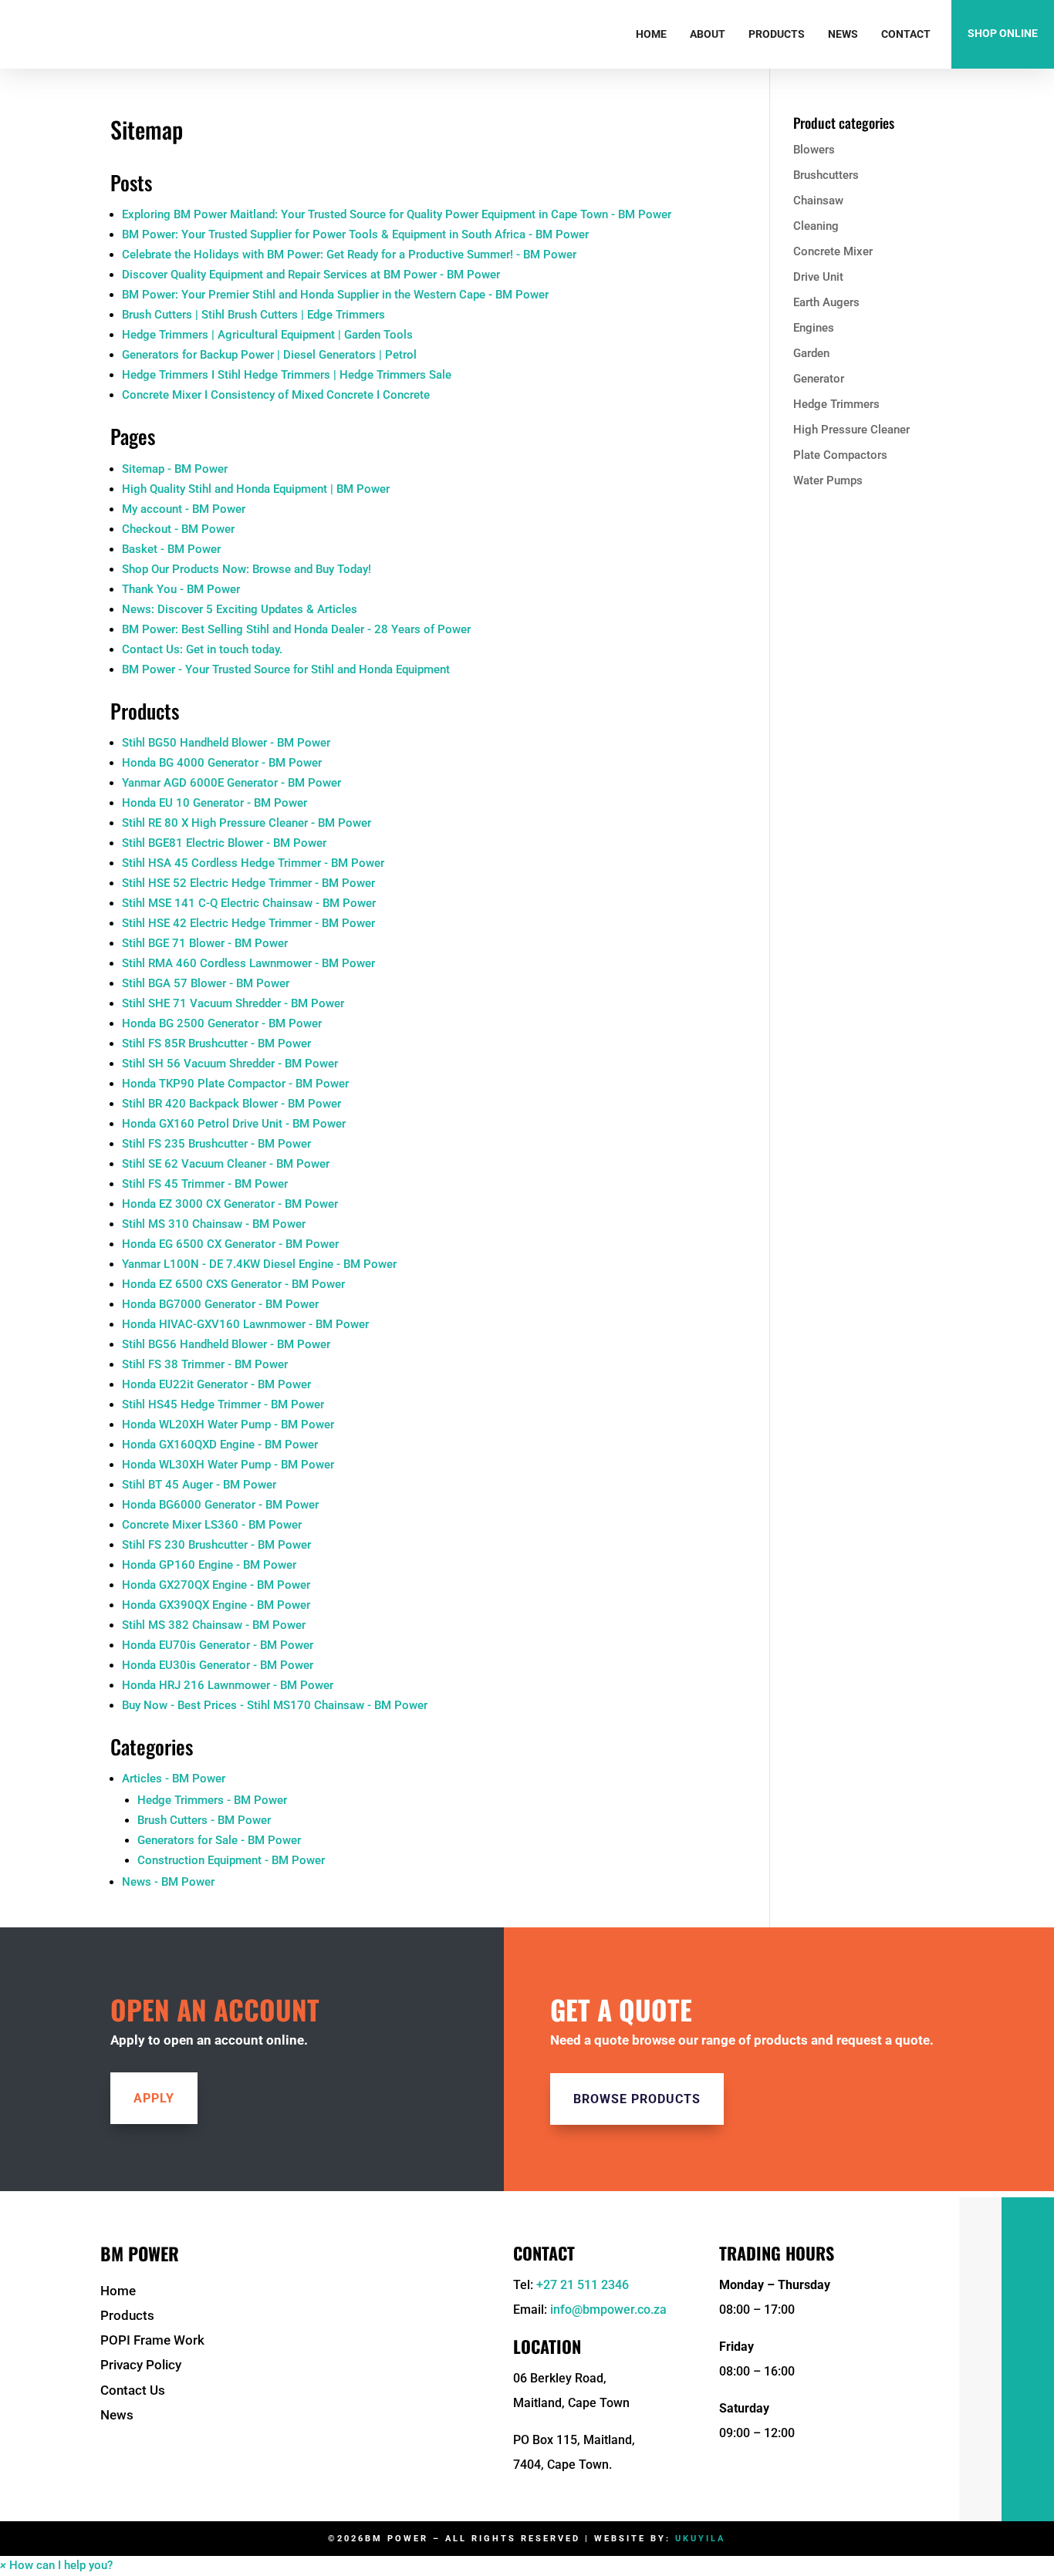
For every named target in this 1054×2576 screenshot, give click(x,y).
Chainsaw (818, 201)
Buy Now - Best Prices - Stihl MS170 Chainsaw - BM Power (275, 1705)
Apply (154, 2098)
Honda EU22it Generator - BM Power (216, 1384)
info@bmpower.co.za (608, 2310)
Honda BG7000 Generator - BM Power (220, 1304)
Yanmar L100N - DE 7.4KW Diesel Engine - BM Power (259, 1264)
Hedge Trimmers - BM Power (212, 1800)
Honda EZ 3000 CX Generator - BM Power (230, 1204)
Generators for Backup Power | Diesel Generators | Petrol (269, 355)
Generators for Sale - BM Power (219, 1840)
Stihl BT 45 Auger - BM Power (199, 1485)
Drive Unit (818, 277)
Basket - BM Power (171, 549)
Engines (814, 328)
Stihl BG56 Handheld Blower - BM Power (226, 1344)
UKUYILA (700, 2539)
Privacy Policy (141, 2365)
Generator (819, 379)
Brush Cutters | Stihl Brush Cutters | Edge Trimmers (253, 315)
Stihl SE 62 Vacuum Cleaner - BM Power (226, 1164)
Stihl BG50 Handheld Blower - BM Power (226, 743)
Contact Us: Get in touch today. (202, 649)
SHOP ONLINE (1003, 33)
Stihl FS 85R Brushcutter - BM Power (216, 1044)
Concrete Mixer (833, 251)
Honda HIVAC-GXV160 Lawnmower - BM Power (245, 1324)
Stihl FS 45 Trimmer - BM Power (205, 1184)
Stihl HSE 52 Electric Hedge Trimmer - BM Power (248, 883)
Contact (906, 34)
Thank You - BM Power (181, 589)
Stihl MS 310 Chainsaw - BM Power (214, 1224)
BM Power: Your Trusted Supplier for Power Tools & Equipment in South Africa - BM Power (355, 234)
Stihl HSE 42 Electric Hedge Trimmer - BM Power (248, 923)
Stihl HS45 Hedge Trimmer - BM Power (223, 1404)
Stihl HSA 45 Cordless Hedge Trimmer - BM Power (253, 863)
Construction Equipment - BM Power (231, 1860)
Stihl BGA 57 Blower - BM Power (206, 983)
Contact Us (133, 2390)
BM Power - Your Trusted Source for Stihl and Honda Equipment (286, 669)
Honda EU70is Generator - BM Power (218, 1645)
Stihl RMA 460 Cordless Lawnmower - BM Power (248, 963)
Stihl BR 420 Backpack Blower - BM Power (231, 1104)
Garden (811, 353)
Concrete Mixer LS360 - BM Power (212, 1525)
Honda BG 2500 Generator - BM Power (222, 1023)
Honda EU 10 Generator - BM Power (215, 803)
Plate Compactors (840, 455)
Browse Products (637, 2099)
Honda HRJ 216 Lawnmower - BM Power (228, 1685)
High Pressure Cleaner (851, 430)
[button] (56, 2565)
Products (777, 34)
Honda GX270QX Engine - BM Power (216, 1585)
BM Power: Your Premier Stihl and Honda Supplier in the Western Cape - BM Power (335, 295)
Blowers (814, 150)
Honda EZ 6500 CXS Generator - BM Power (233, 1284)
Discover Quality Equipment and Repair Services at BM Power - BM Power (311, 275)
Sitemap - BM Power (175, 469)
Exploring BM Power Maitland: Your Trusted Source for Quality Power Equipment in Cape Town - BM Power (397, 214)
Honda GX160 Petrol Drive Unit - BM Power (234, 1124)
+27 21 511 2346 (583, 2285)
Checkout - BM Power (178, 529)
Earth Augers (826, 302)
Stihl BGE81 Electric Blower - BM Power (224, 843)
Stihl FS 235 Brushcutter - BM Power (216, 1144)
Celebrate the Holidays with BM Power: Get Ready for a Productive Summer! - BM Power (349, 255)
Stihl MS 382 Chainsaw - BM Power (214, 1625)
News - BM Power (168, 1882)
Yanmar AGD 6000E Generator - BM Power (231, 783)
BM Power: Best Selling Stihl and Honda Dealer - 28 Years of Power (296, 629)
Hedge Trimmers (836, 404)
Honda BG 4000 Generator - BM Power (222, 763)
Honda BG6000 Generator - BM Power (220, 1505)
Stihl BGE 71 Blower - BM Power (205, 943)
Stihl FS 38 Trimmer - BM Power (205, 1364)
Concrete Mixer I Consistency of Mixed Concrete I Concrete (276, 395)
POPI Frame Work (152, 2340)
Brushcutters (826, 175)
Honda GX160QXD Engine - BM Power (220, 1445)
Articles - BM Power (174, 1779)
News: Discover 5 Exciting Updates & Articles (240, 609)
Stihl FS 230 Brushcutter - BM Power (216, 1545)
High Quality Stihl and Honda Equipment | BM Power (256, 489)
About (708, 34)
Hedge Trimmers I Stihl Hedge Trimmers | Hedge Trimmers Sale (287, 375)
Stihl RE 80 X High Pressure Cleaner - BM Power (247, 823)
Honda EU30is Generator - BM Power (218, 1665)
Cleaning (816, 226)
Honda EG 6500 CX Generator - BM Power (230, 1244)
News (843, 34)
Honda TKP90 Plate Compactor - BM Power (235, 1084)
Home (651, 34)
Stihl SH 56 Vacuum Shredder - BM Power (230, 1064)
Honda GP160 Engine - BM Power (209, 1565)
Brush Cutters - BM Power (204, 1820)
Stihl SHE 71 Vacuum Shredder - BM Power (233, 1003)
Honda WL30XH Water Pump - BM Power (228, 1465)
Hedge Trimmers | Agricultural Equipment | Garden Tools (267, 335)
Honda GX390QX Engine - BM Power (216, 1605)
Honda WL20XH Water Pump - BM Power (228, 1425)
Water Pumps (828, 480)
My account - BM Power (184, 509)
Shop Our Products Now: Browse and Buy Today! (247, 569)
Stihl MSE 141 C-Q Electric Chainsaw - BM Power (249, 903)
